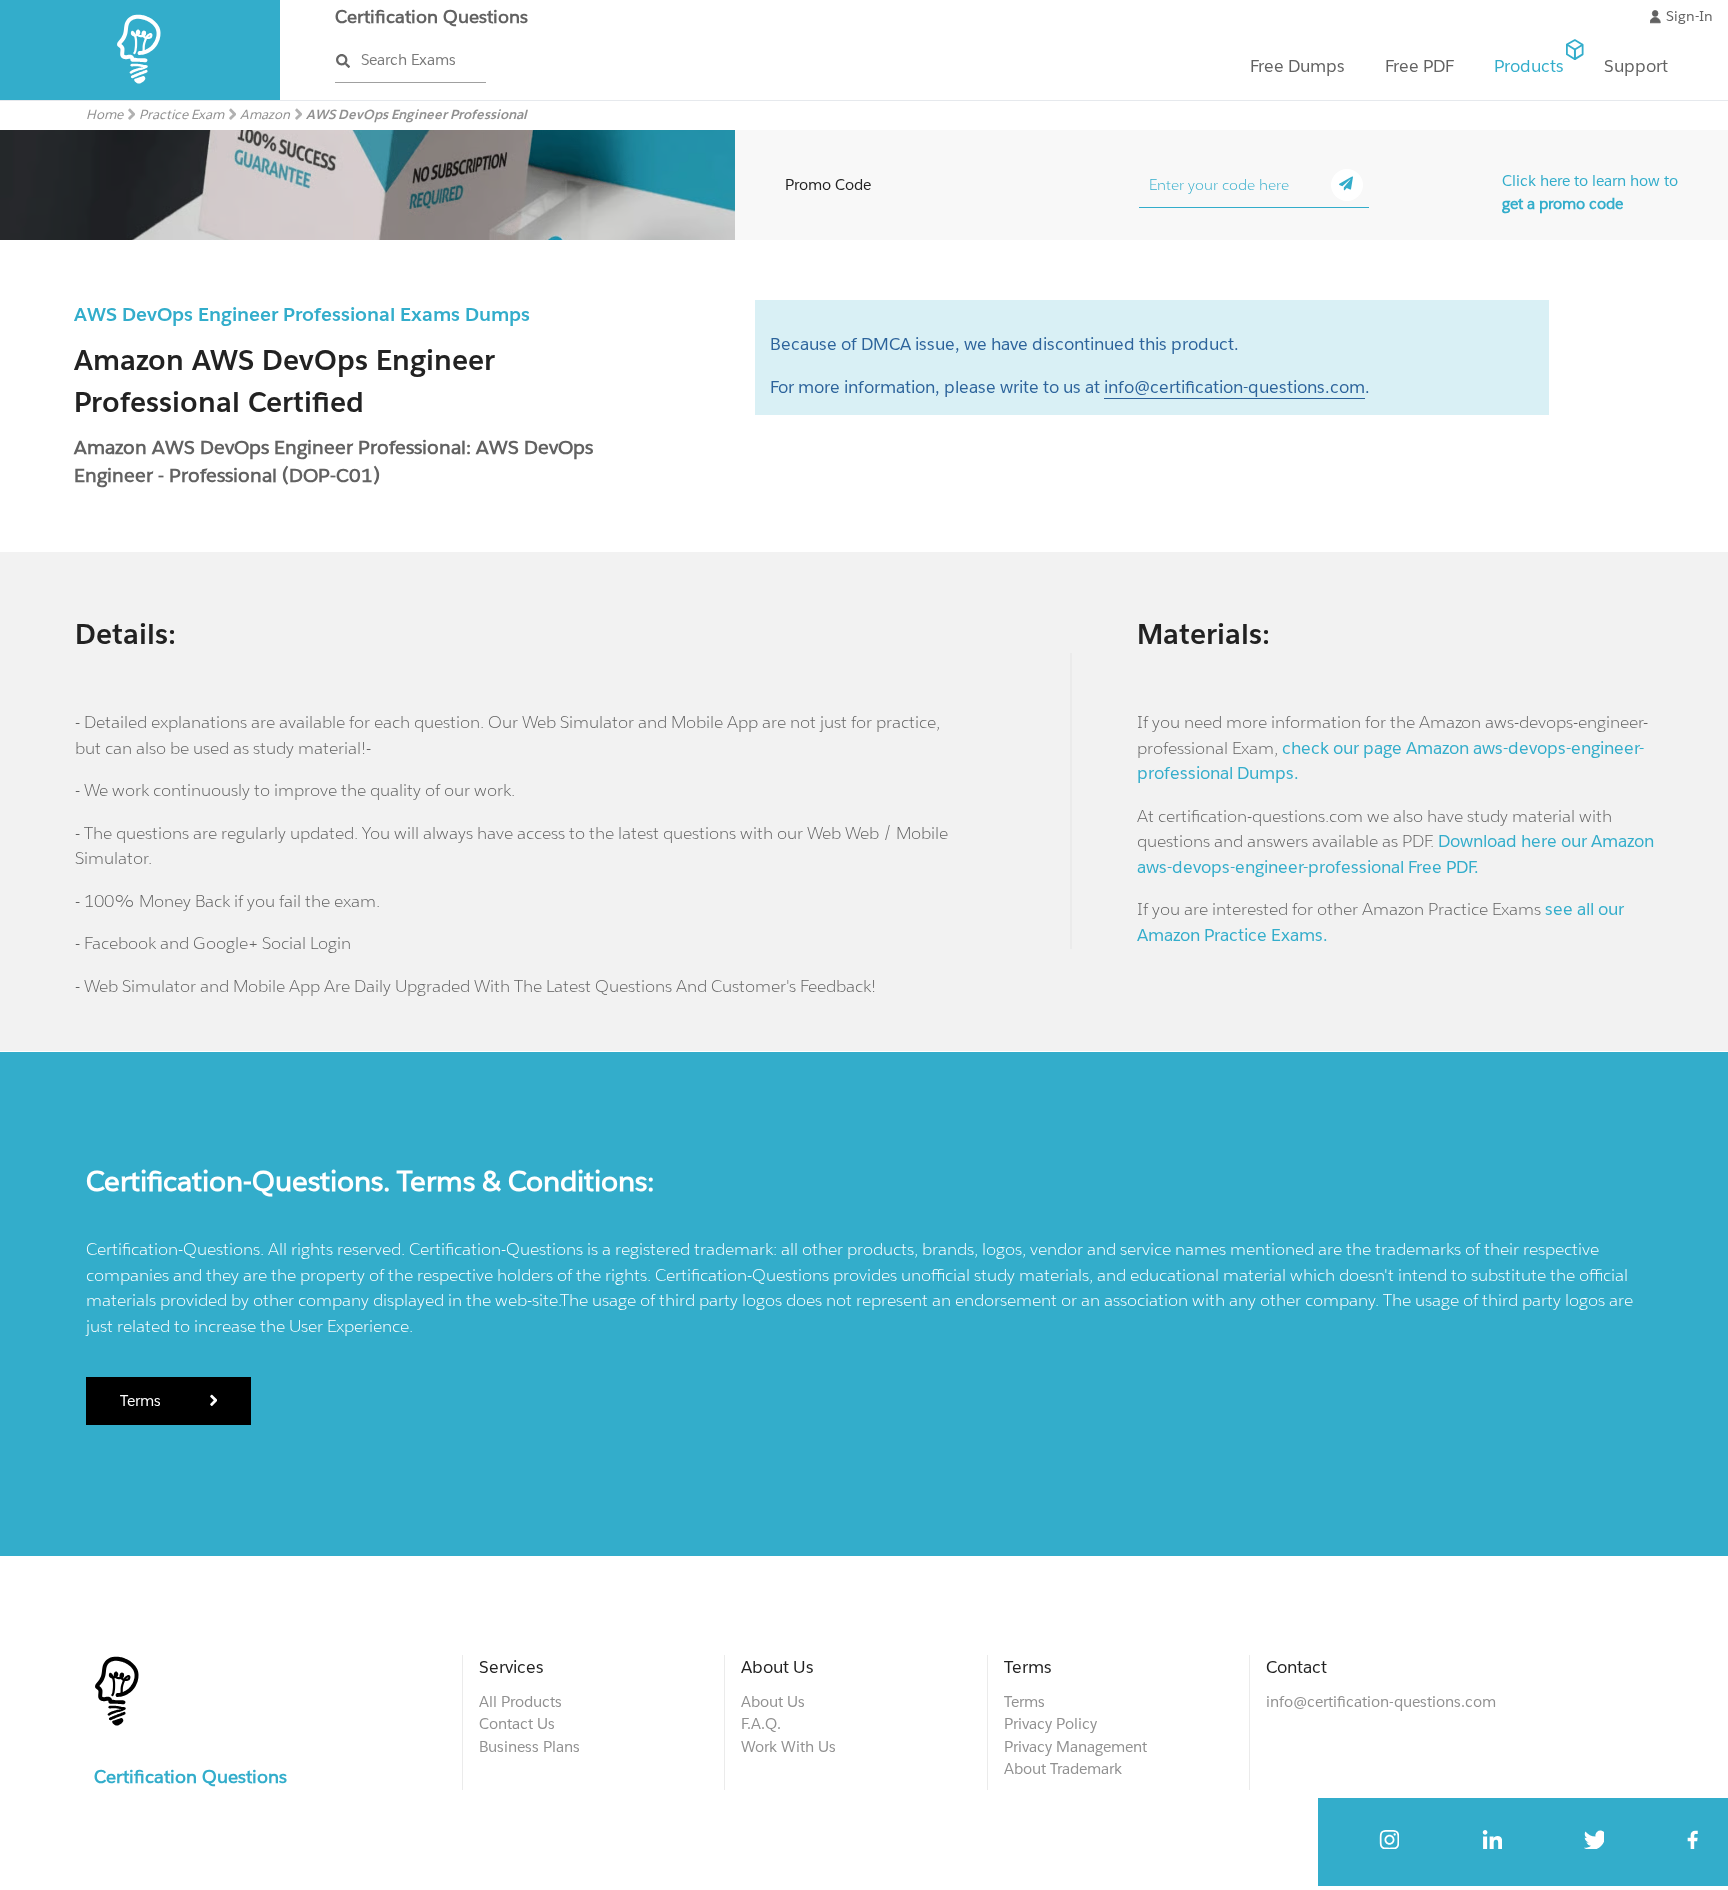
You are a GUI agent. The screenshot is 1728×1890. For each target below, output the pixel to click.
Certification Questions (431, 16)
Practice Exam (181, 114)
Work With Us (788, 1746)
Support (1636, 66)
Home (104, 114)
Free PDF (1419, 66)
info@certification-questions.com (1234, 387)
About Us (773, 1701)
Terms (142, 1400)
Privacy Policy (1050, 1723)
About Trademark (1063, 1768)
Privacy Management (1075, 1746)
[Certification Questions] (140, 95)
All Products (520, 1701)
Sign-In (1689, 16)
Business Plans (529, 1746)
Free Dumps (1297, 66)
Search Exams (408, 59)
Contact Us (517, 1723)
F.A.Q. (761, 1723)
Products (1529, 66)
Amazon (265, 114)
